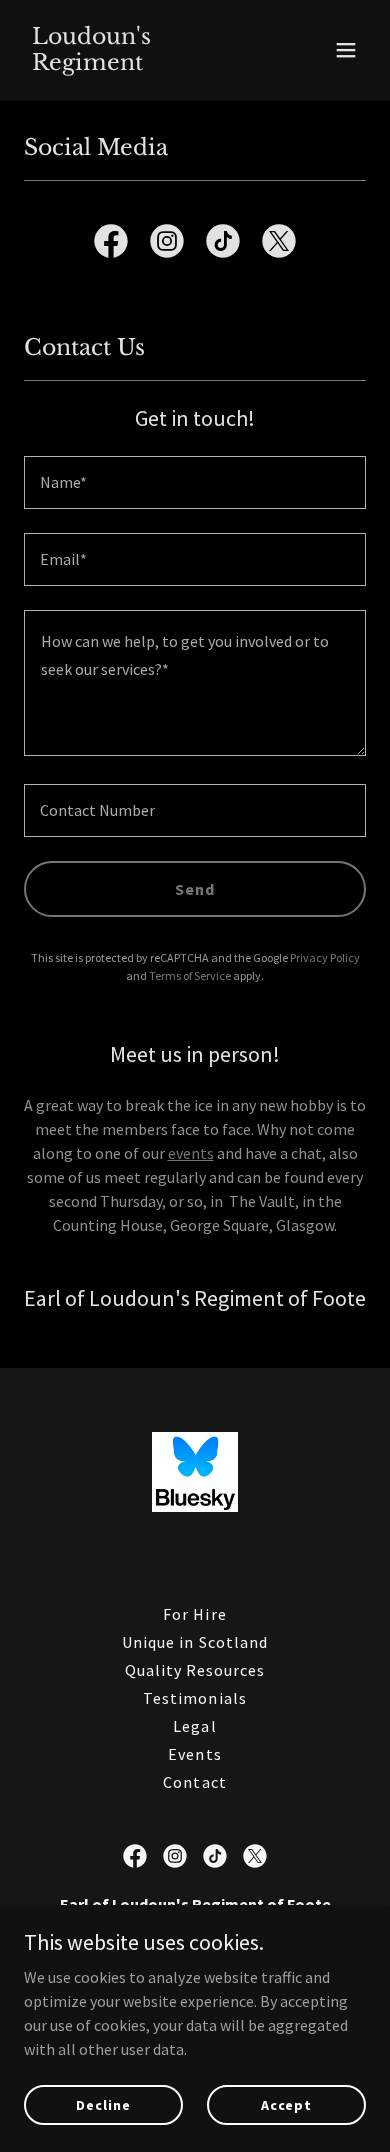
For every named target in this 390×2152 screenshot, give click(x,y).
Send (195, 889)
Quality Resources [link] (195, 1670)
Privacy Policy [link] (325, 957)
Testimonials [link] (194, 1698)
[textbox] (195, 482)
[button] (346, 50)
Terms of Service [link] (190, 975)
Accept (286, 2104)
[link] (143, 64)
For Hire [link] (194, 1614)
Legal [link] (194, 1726)
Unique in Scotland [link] (194, 1642)
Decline (103, 2104)
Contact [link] (194, 1782)
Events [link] (194, 1754)
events (191, 1153)
